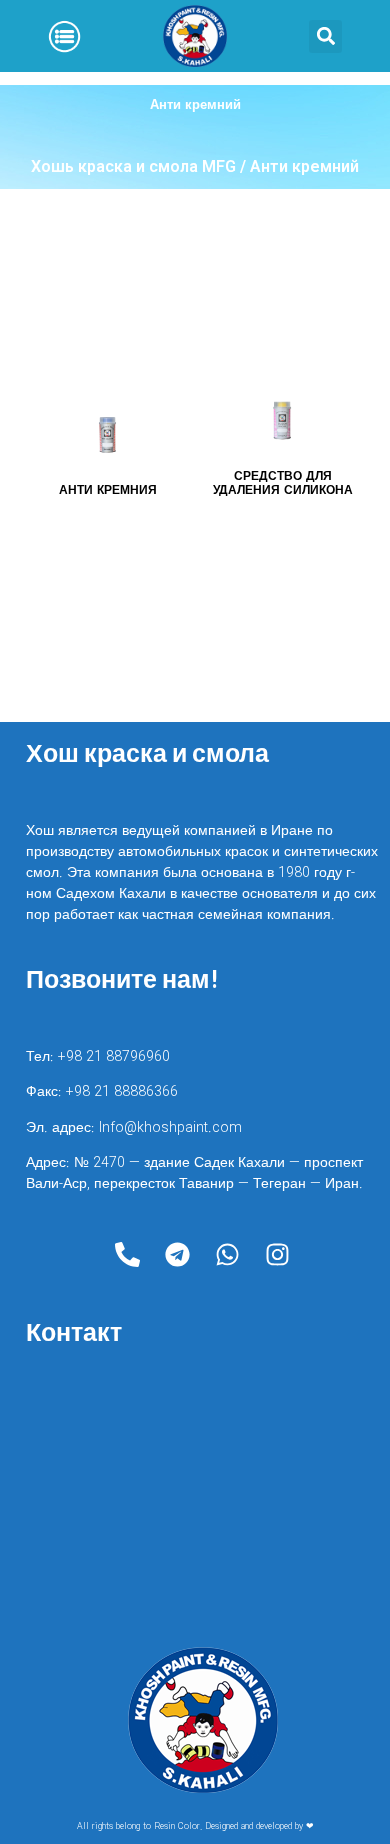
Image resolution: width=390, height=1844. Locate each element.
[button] (325, 36)
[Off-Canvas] (64, 36)
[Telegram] (178, 1254)
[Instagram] (278, 1254)
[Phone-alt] (128, 1254)
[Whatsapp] (228, 1254)
